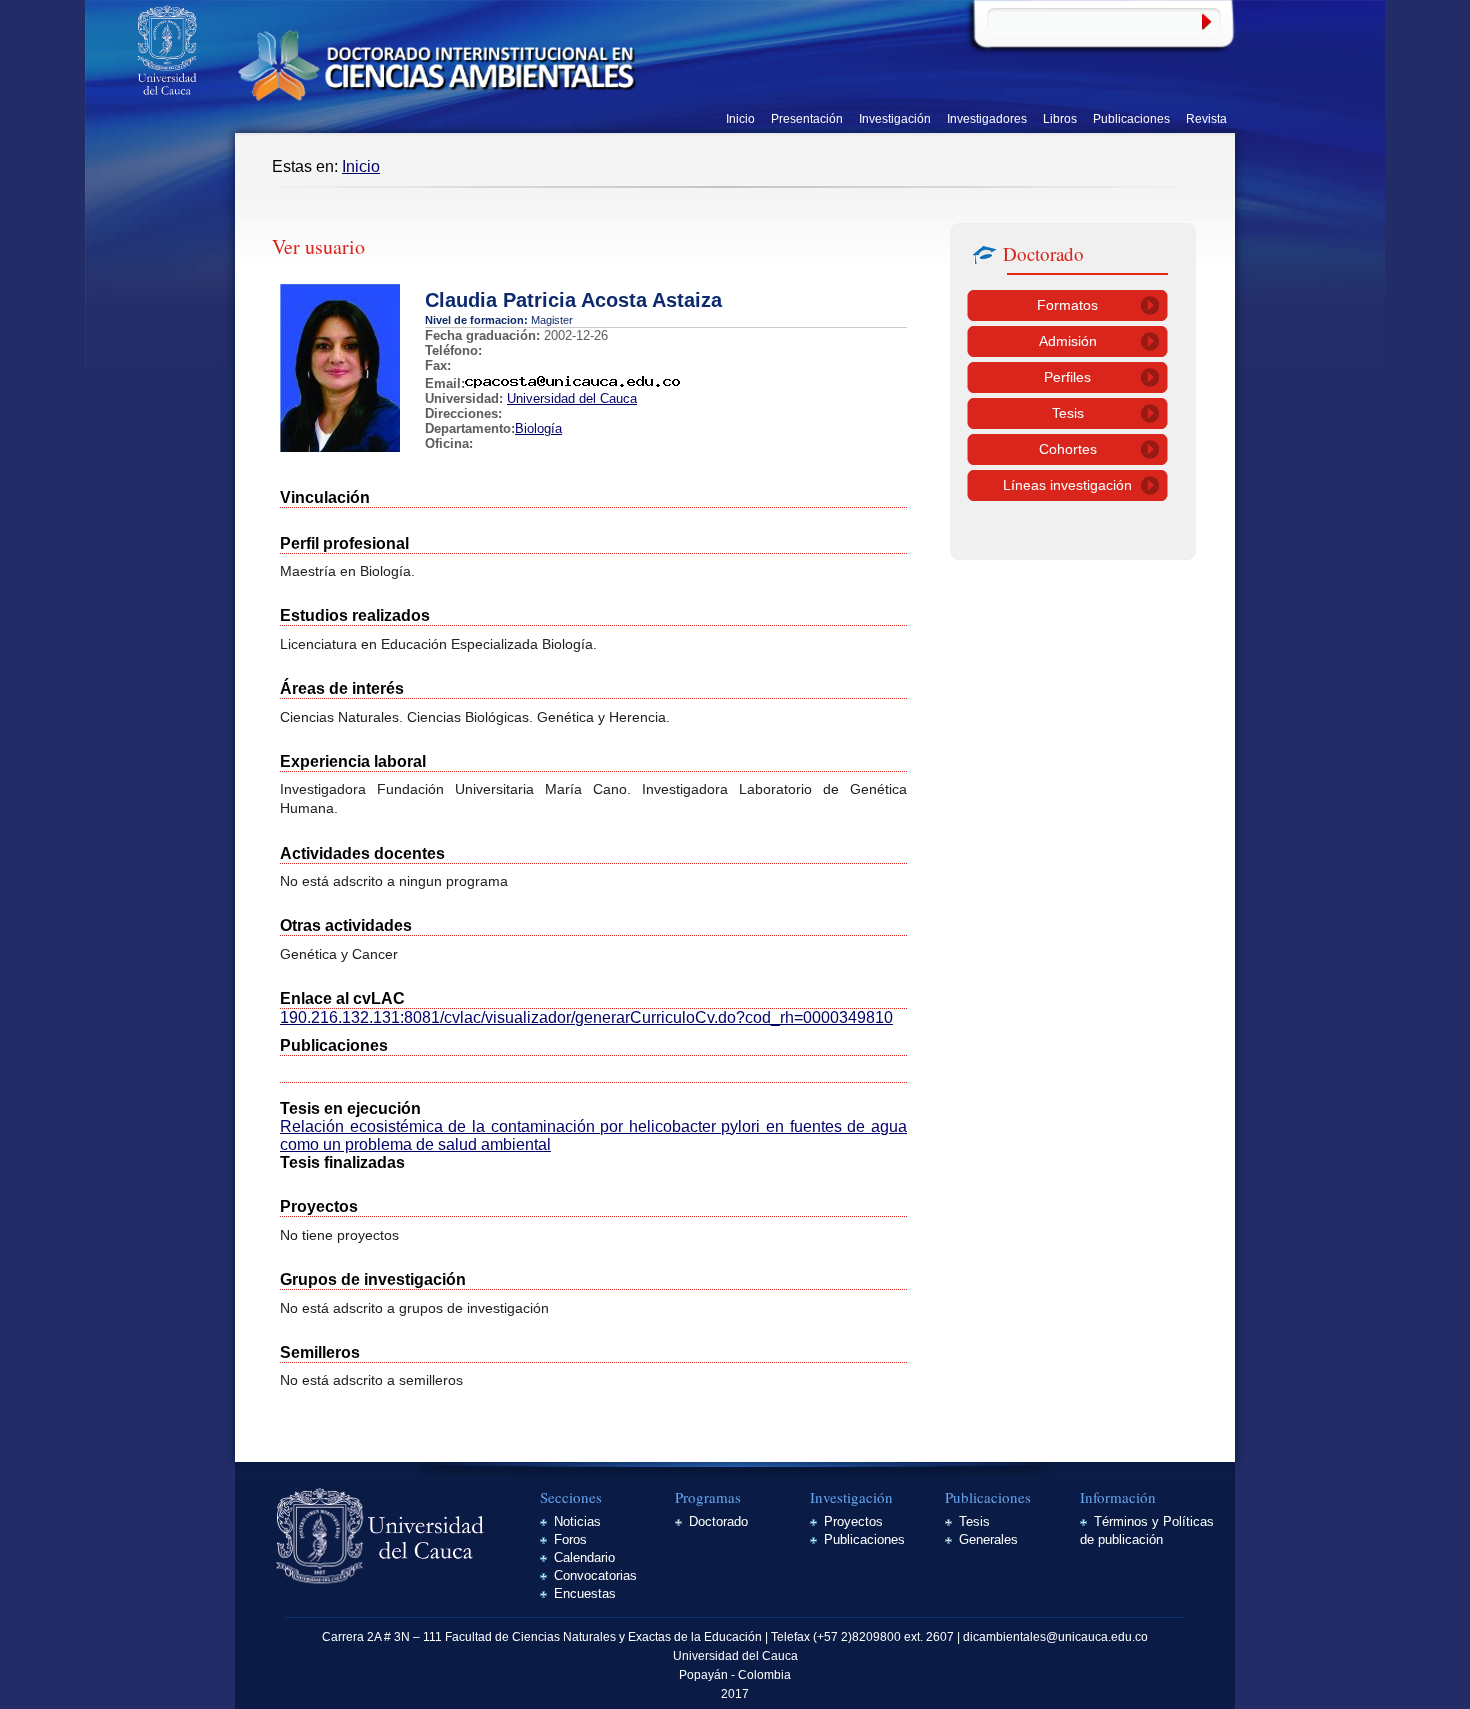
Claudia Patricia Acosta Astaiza (573, 300)
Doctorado (718, 1521)
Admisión (1068, 341)
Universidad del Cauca (572, 398)
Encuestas (585, 1593)
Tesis (1068, 413)
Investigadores (987, 119)
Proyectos (853, 1521)
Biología (538, 428)
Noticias (577, 1521)
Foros (570, 1539)
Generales (988, 1539)
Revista (1206, 119)
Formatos (1067, 305)
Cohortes (1068, 449)
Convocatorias (595, 1575)
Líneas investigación (1067, 485)
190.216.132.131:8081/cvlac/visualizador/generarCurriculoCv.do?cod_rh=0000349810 (586, 1017)
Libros (1060, 119)
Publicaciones (1131, 119)
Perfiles (1067, 377)
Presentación (807, 119)
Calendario (584, 1557)
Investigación (895, 119)
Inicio (740, 119)
